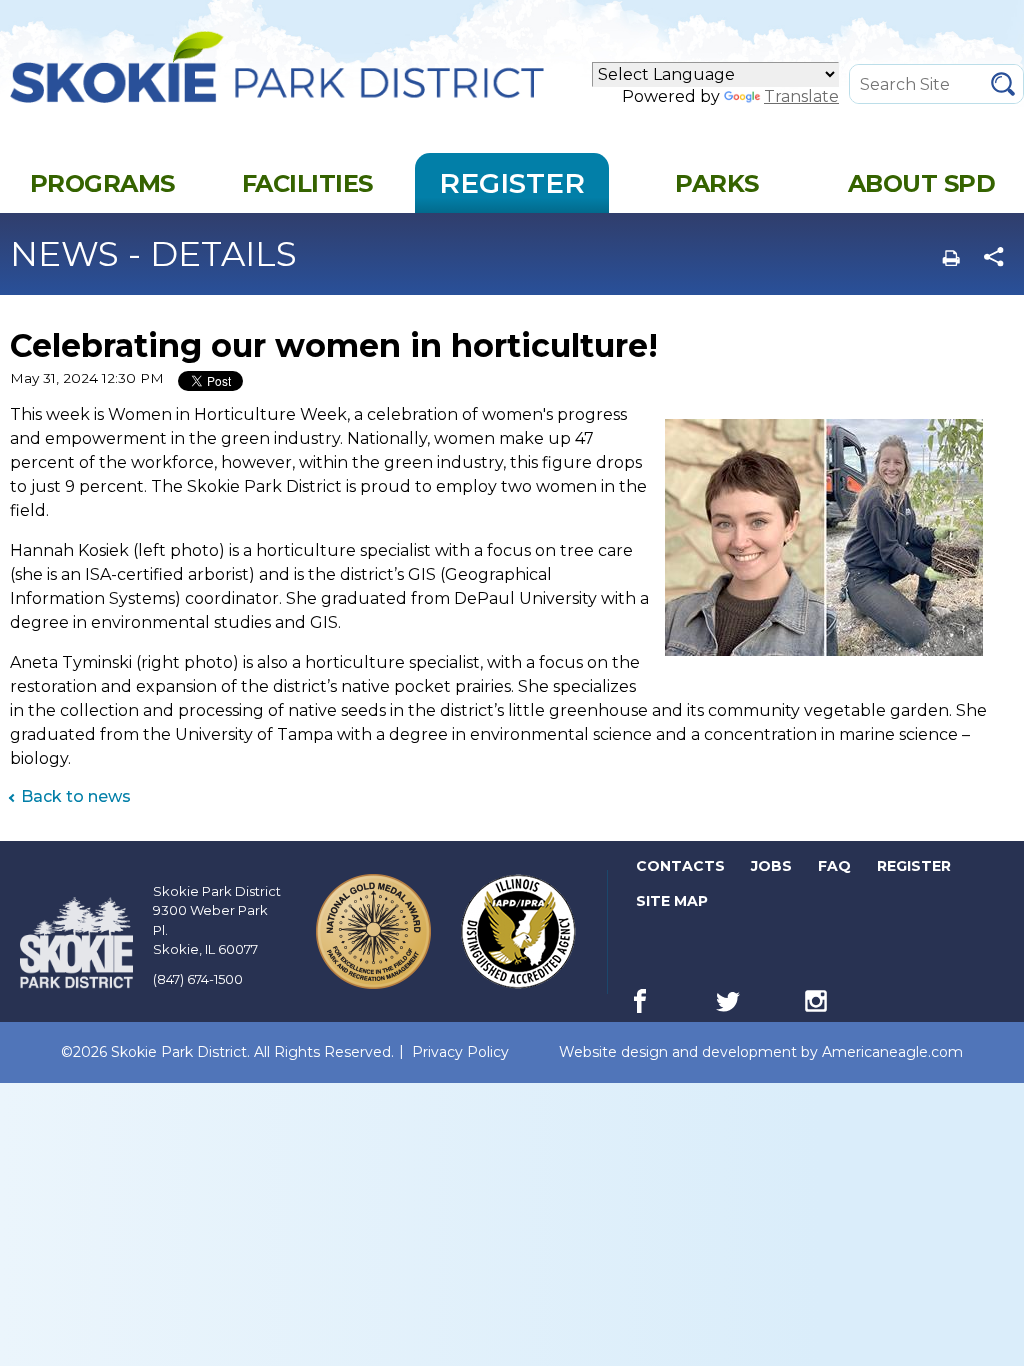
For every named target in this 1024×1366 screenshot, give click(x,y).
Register (915, 870)
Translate (801, 96)
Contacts (680, 866)
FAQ (834, 866)
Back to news (76, 796)
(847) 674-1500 (198, 979)
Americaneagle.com (892, 1052)
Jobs (773, 870)
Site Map (672, 901)
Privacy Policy (460, 1052)
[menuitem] (102, 183)
